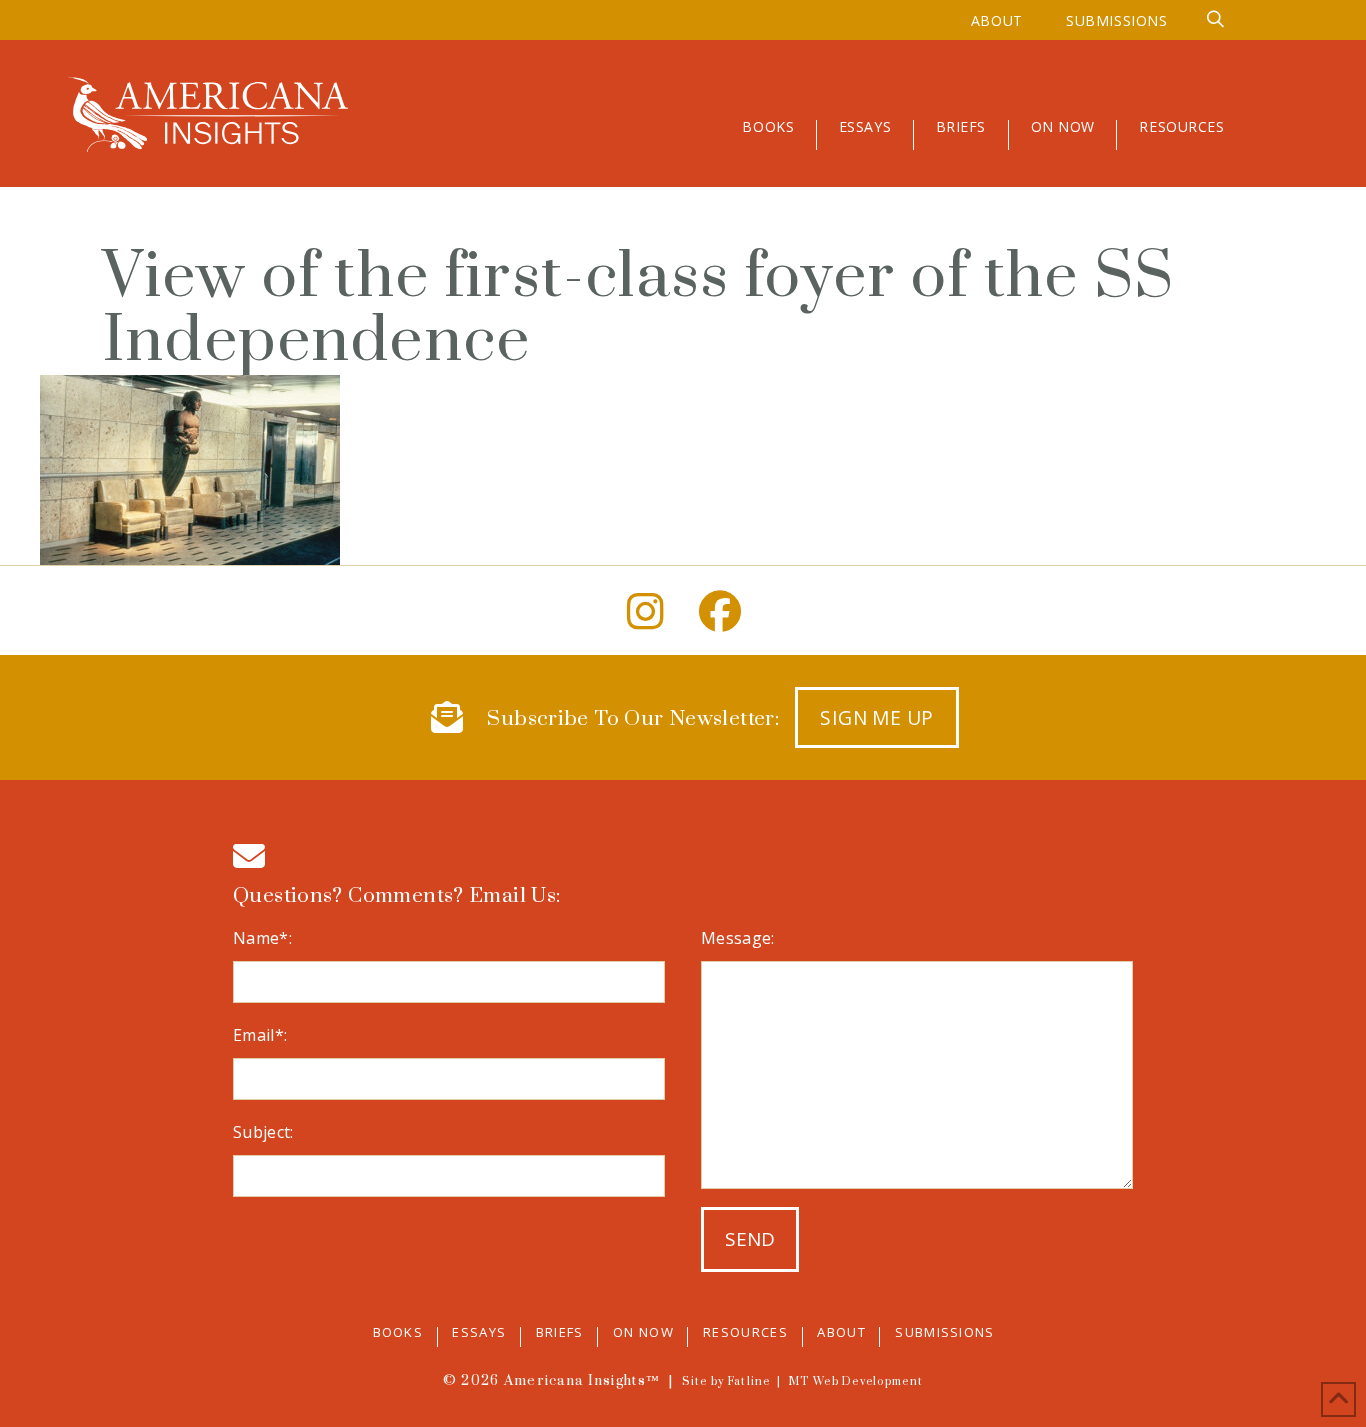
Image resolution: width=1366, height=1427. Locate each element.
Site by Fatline (726, 1382)
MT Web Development (855, 1382)
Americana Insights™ (582, 1381)
